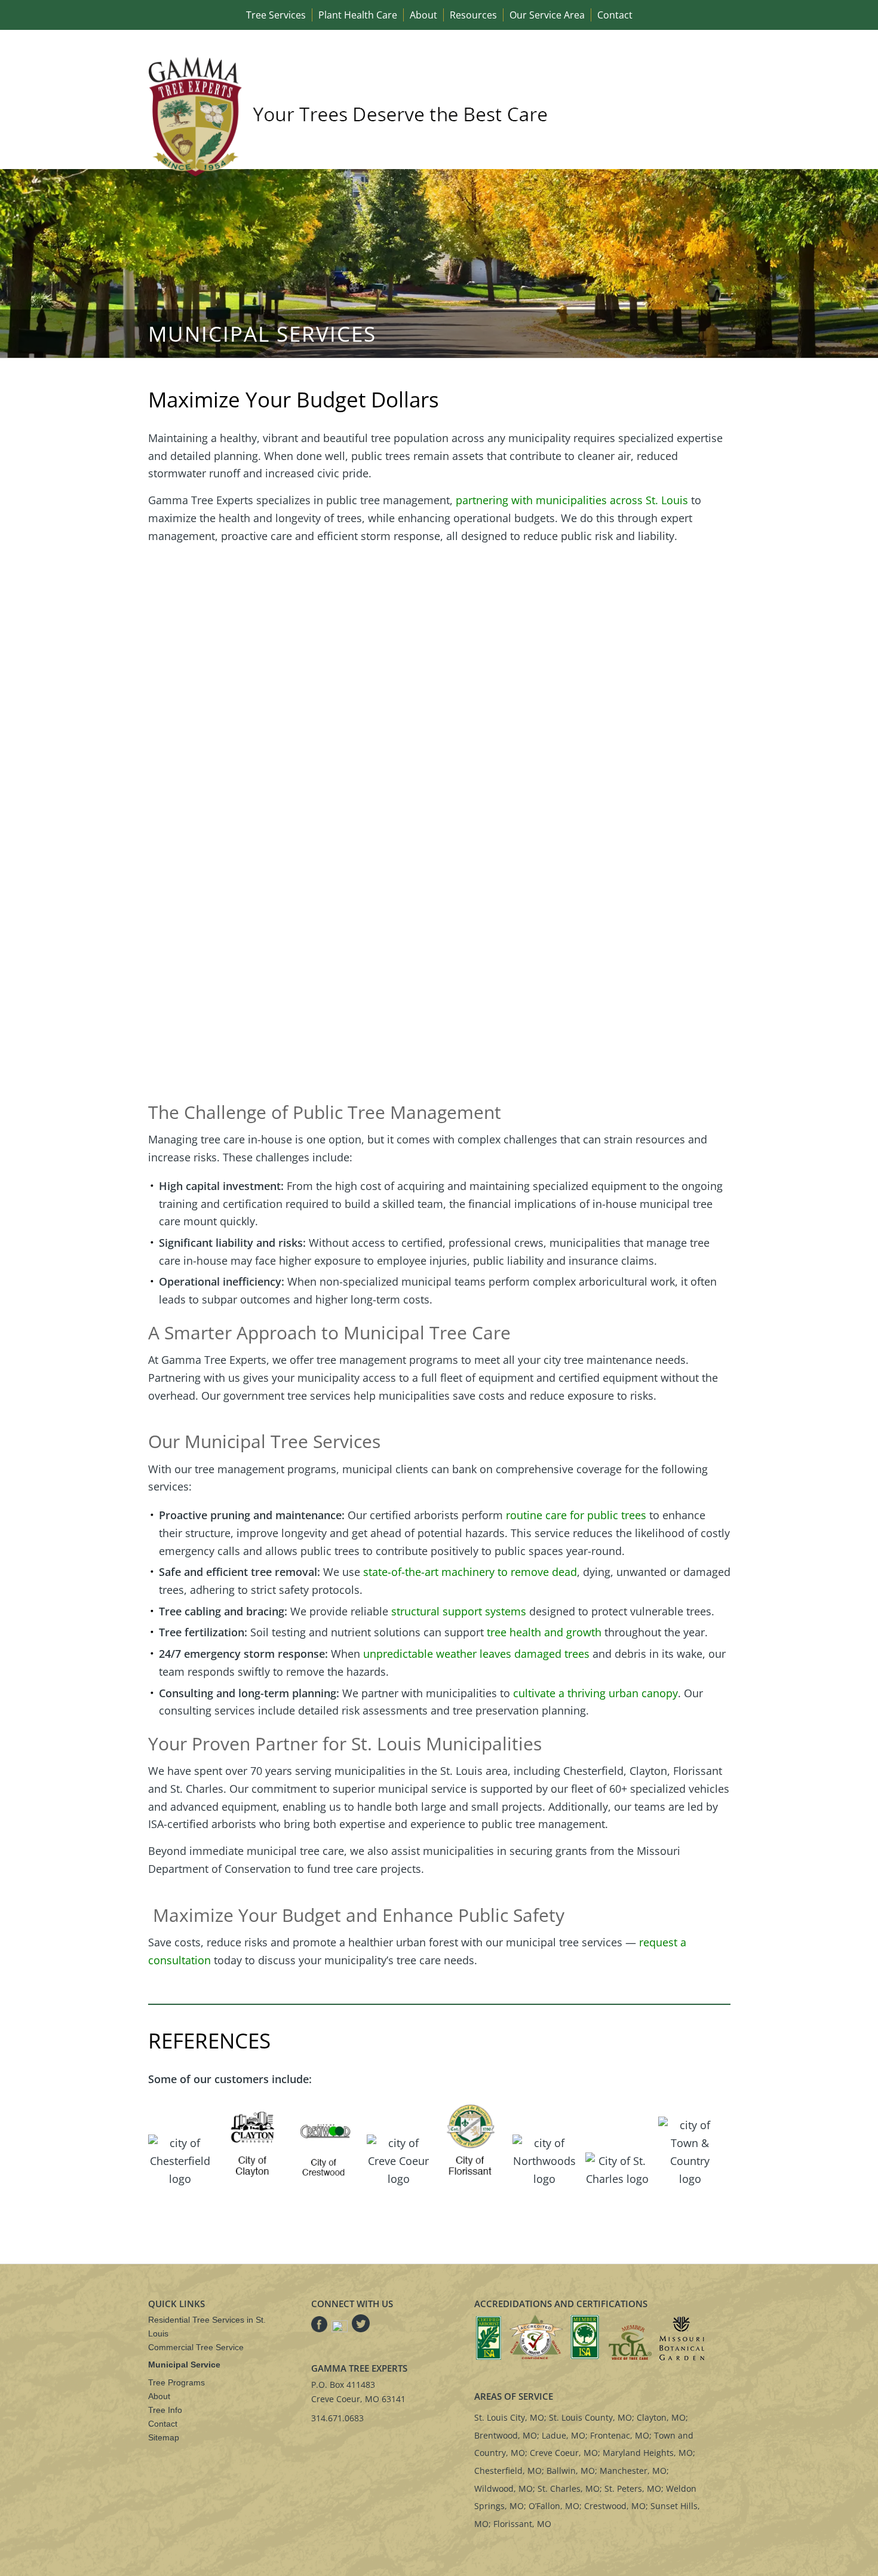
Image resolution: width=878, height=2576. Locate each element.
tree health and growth (544, 1632)
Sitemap (164, 2437)
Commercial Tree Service (196, 2347)
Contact (163, 2424)
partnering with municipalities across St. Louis (572, 500)
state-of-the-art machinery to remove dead (470, 1572)
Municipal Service (184, 2365)
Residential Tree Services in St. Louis (207, 2327)
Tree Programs (176, 2382)
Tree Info (165, 2410)
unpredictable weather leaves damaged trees (476, 1654)
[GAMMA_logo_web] (351, 116)
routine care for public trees (576, 1515)
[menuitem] (276, 15)
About (159, 2396)
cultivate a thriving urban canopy (595, 1693)
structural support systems (459, 1611)
